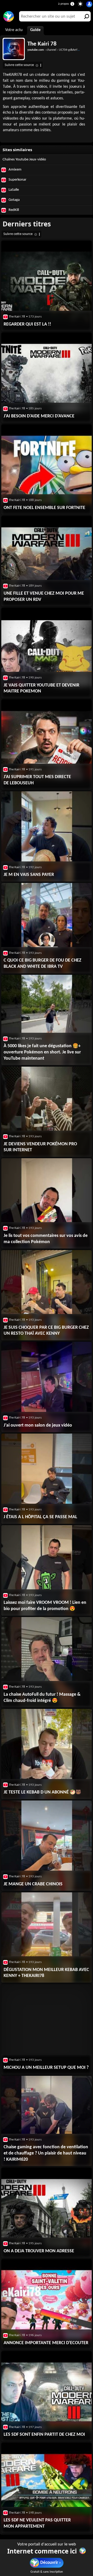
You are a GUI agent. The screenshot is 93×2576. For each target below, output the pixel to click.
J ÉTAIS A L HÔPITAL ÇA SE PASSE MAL (40, 1517)
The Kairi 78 (42, 44)
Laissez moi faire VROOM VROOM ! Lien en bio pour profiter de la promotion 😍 (45, 1606)
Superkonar (17, 180)
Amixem (15, 170)
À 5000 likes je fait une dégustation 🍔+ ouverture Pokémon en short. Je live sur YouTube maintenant (42, 1052)
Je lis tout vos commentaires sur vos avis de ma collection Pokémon (46, 1239)
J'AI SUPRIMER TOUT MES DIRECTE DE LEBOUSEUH (37, 780)
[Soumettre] (86, 16)
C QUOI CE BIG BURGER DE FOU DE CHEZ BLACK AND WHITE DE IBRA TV (42, 964)
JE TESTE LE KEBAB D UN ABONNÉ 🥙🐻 (42, 1792)
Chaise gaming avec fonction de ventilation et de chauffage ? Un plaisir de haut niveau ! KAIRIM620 (46, 2153)
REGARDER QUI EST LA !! (27, 324)
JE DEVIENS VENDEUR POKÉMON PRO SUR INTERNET (40, 1147)
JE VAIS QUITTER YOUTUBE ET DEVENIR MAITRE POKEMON (41, 688)
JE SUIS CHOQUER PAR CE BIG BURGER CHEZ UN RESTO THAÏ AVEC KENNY (46, 1331)
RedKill (13, 210)
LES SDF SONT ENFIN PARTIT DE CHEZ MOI (44, 2435)
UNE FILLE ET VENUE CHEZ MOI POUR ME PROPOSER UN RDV (44, 597)
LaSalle (13, 190)
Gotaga (14, 200)
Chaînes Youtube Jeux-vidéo (24, 160)
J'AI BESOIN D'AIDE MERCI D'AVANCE (39, 416)
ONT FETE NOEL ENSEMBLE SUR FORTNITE (44, 508)
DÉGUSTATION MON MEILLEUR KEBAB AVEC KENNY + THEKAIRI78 (46, 1973)
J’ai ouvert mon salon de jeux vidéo (38, 1425)
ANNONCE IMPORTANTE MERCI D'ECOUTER (46, 2343)
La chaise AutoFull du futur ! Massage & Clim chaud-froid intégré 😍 (42, 1698)
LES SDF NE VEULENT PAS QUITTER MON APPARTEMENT (37, 2523)
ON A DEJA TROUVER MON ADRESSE (39, 2251)
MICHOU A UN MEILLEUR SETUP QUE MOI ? (46, 2068)
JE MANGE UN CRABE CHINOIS (33, 1884)
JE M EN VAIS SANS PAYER (29, 875)
